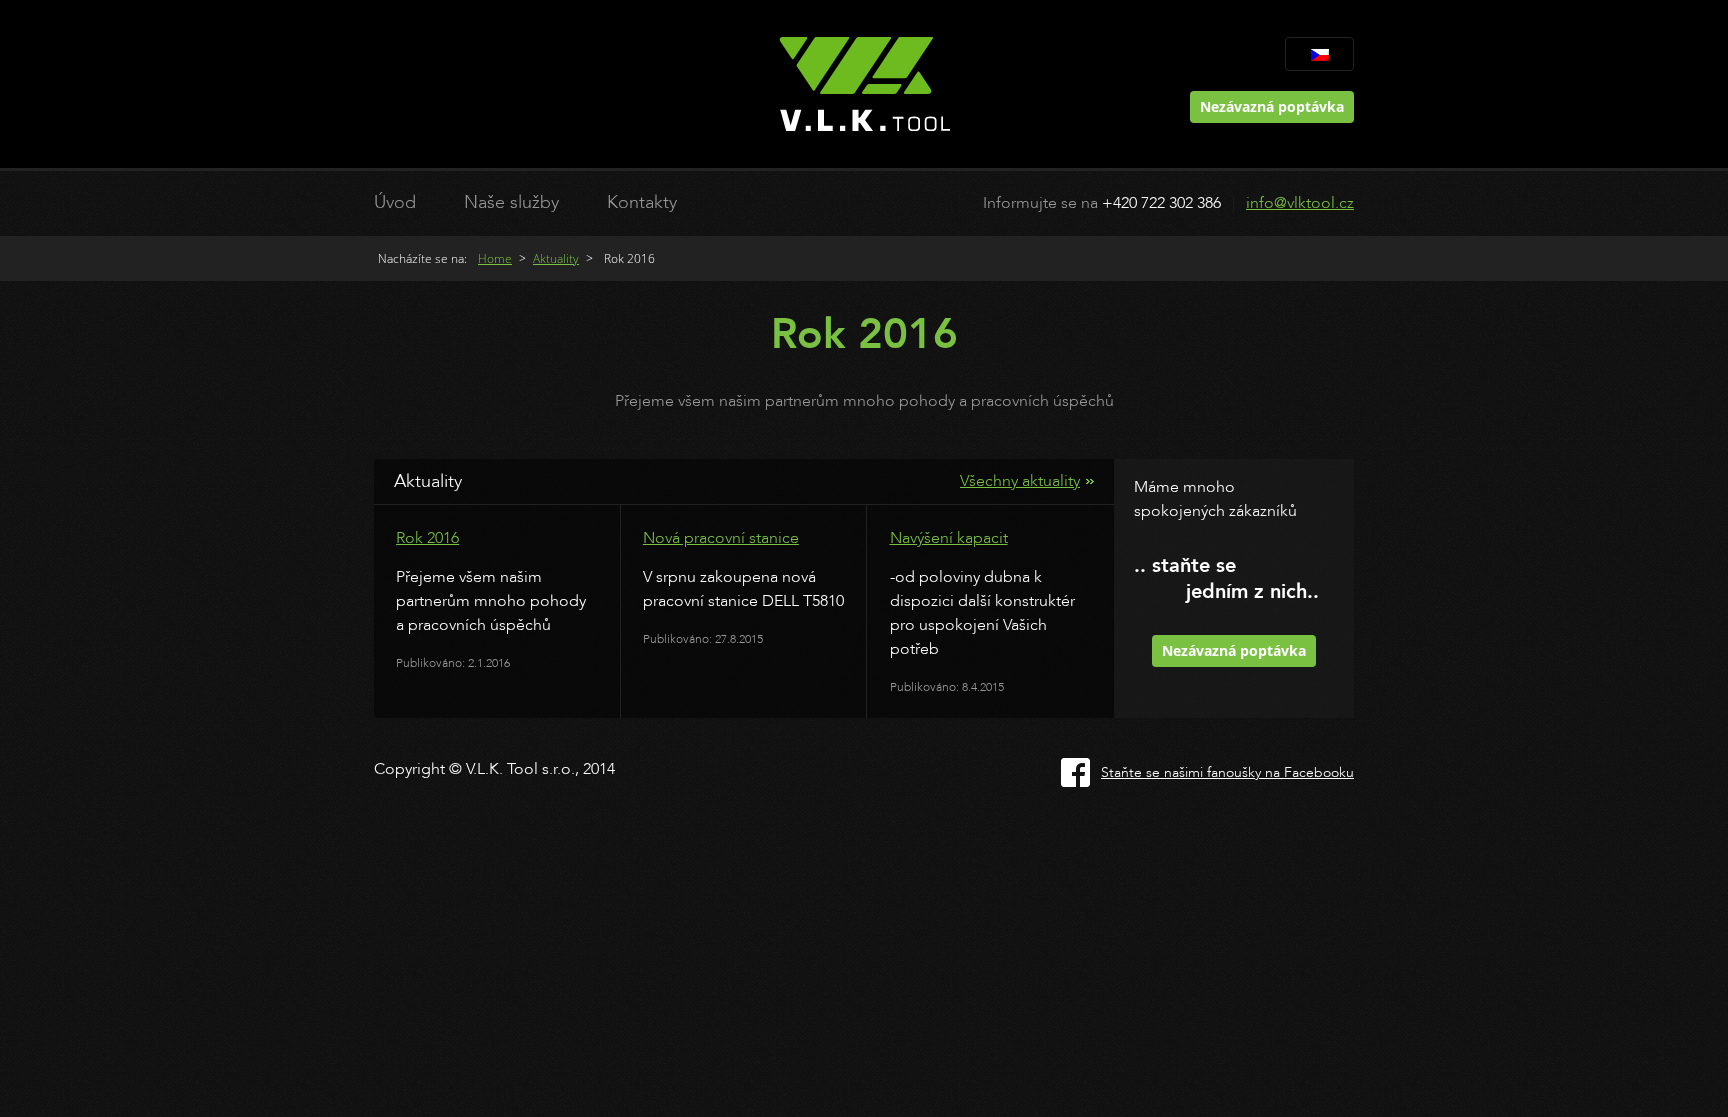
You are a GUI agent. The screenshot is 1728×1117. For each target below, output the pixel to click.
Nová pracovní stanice (721, 538)
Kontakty (642, 202)
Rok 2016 (427, 538)
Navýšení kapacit (949, 538)
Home (495, 258)
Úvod (395, 202)
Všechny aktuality (1020, 481)
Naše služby (511, 202)
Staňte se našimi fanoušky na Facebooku (1227, 772)
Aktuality (556, 258)
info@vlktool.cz (1300, 203)
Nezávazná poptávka (1272, 106)
